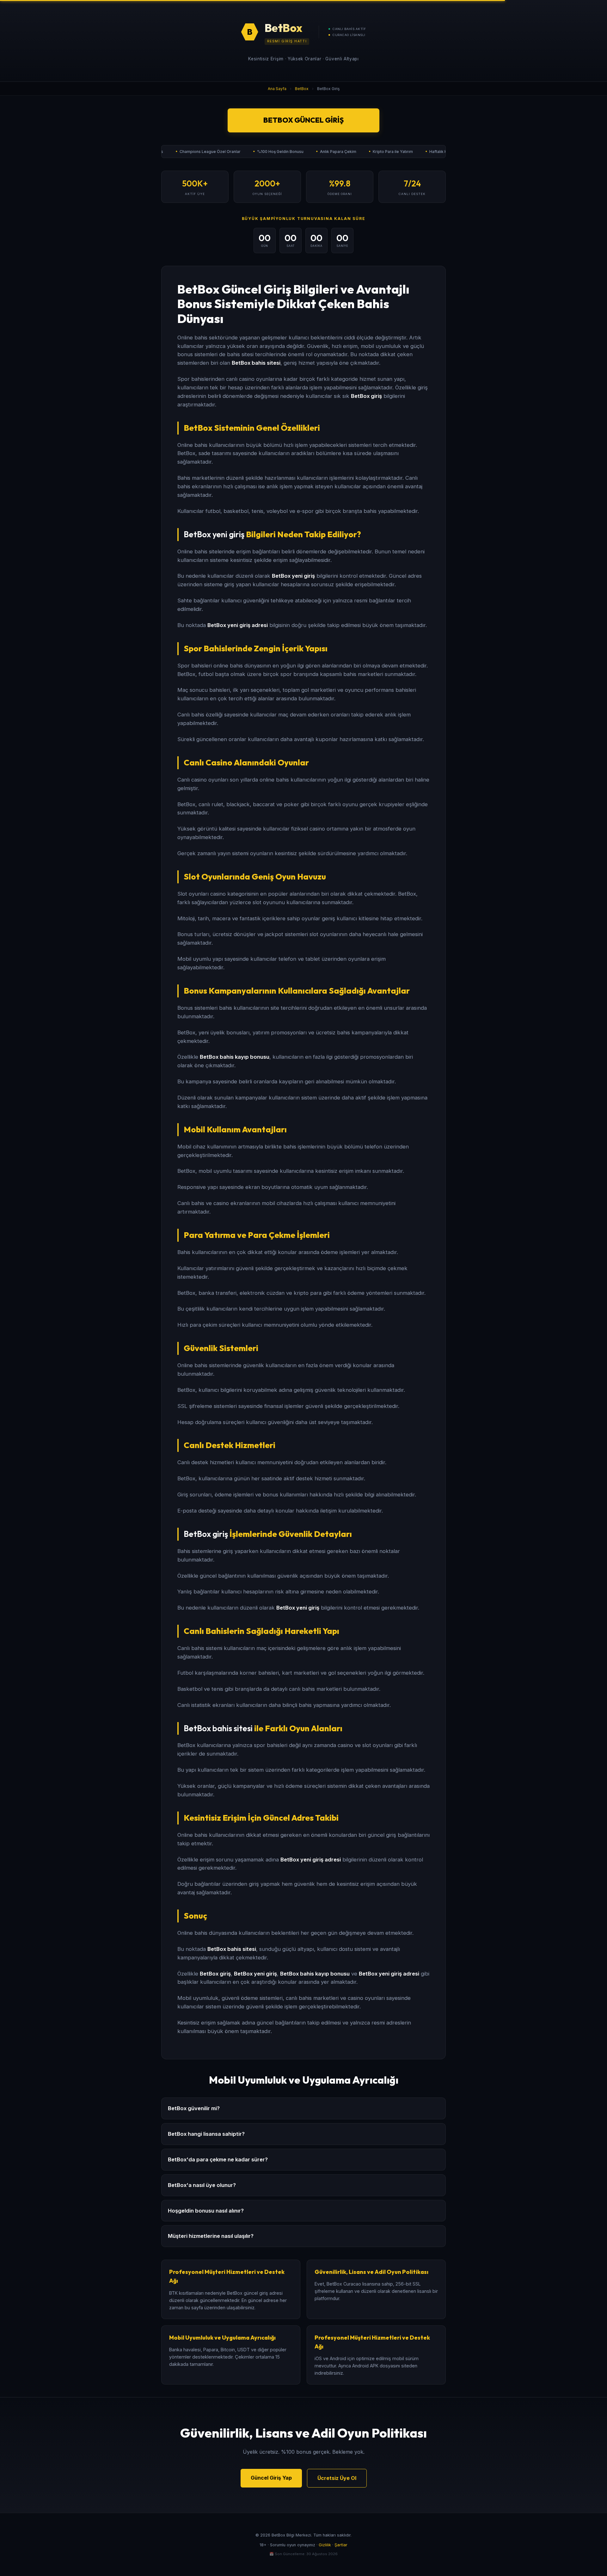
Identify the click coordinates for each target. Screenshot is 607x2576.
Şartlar (341, 2545)
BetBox (302, 89)
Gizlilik (325, 2545)
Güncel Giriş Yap (271, 2478)
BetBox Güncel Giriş (303, 120)
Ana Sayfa (277, 89)
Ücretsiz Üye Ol (337, 2478)
